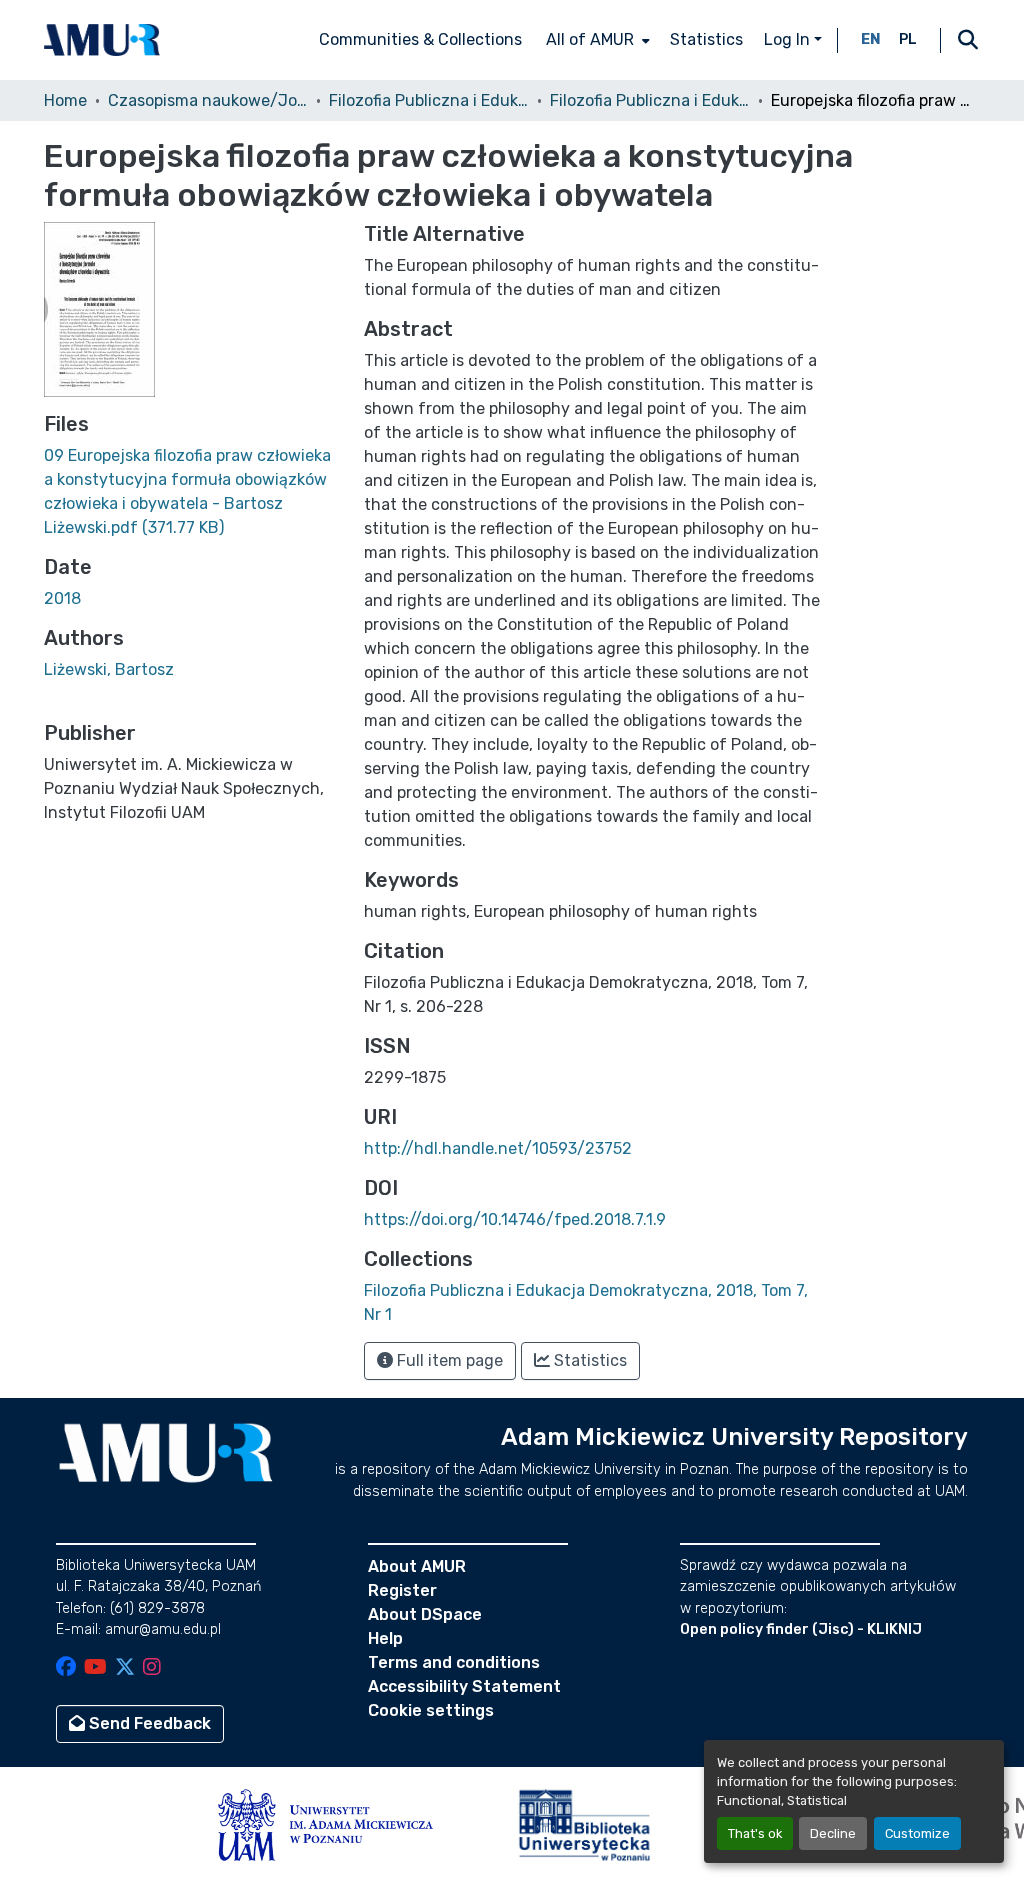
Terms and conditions (454, 1662)
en (871, 39)
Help (385, 1638)
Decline (833, 1833)
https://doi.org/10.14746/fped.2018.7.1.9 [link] (515, 1219)
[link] (192, 492)
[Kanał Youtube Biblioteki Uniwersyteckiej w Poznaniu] (95, 1668)
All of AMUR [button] (590, 39)
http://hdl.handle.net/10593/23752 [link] (498, 1148)
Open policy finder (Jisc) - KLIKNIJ (801, 1629)
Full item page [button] (448, 1360)
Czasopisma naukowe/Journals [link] (208, 100)
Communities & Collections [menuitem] (420, 39)
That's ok (755, 1833)
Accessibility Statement (464, 1686)
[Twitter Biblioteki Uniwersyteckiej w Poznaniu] (125, 1668)
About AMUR (417, 1566)
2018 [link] (62, 598)
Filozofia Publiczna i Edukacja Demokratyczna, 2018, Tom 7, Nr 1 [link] (650, 100)
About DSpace (425, 1614)
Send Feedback (148, 1723)
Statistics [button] (588, 1360)
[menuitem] (596, 40)
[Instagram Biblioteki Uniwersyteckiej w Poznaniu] (152, 1668)
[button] (102, 40)
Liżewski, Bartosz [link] (109, 669)
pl (908, 39)
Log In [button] (789, 39)
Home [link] (65, 100)
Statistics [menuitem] (706, 39)
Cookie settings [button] (431, 1710)
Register (402, 1590)
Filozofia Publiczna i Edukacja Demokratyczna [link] (429, 100)
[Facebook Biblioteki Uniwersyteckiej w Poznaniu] (66, 1668)
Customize (917, 1833)
